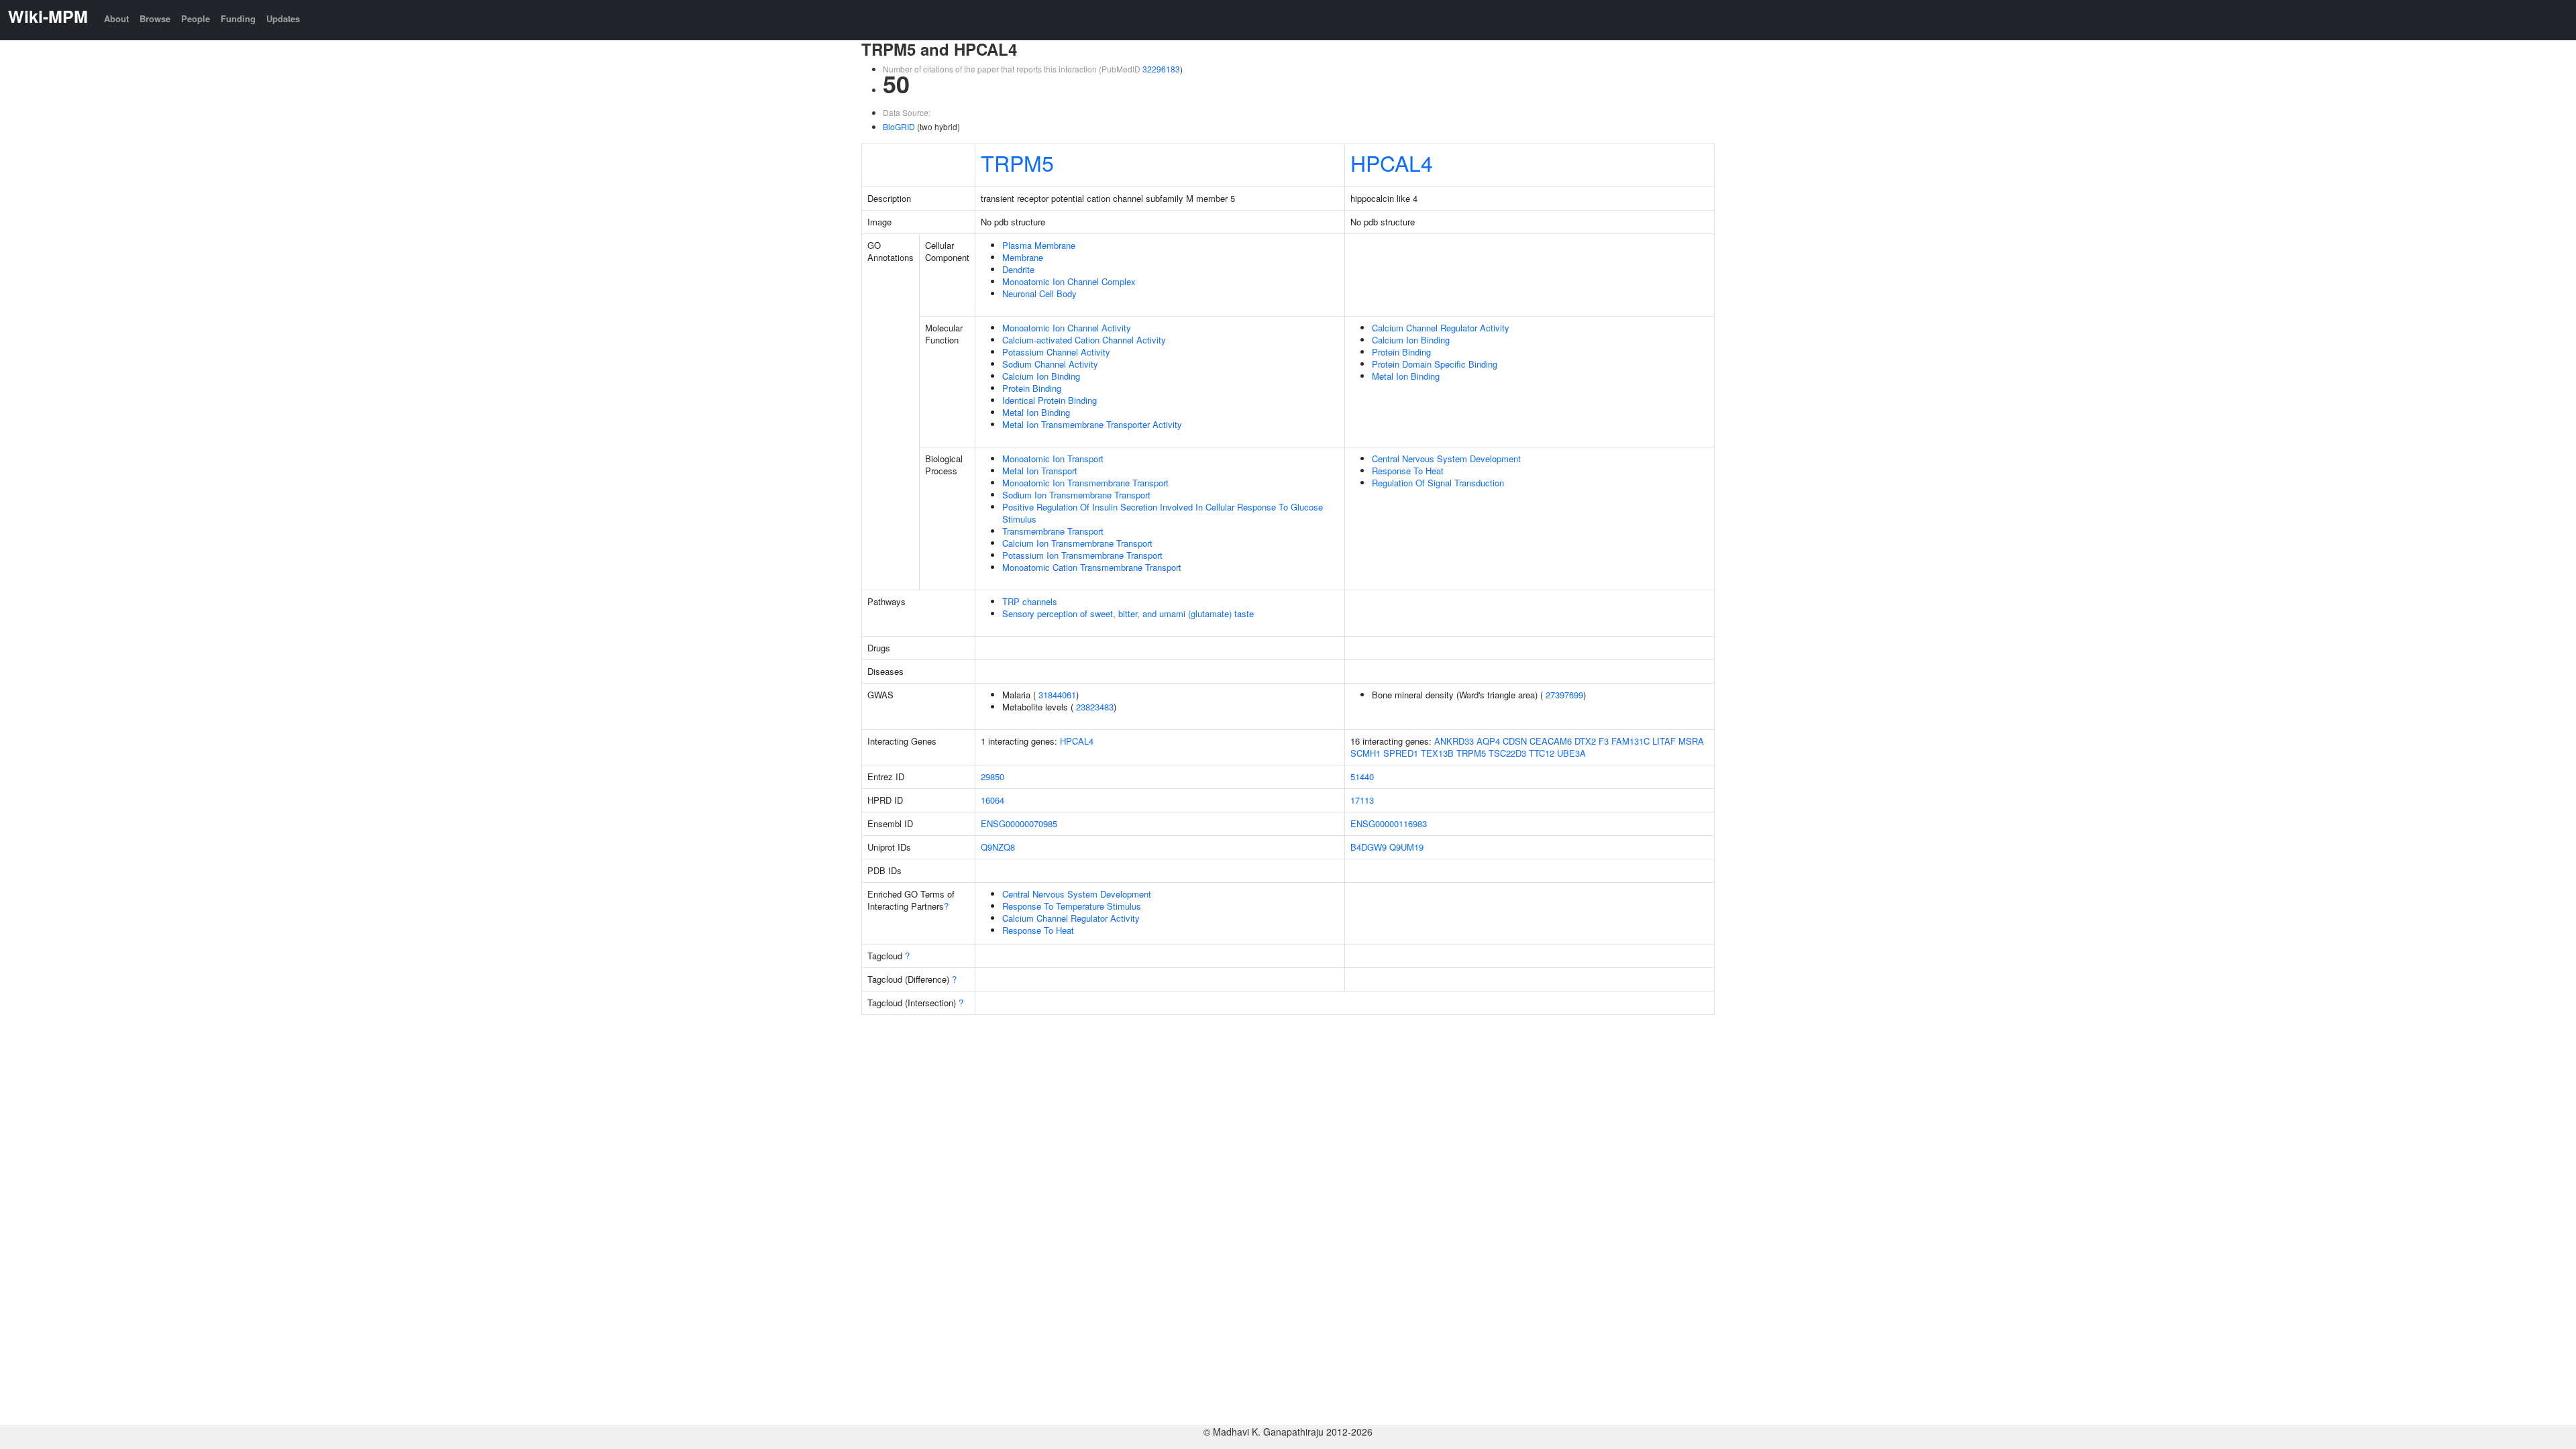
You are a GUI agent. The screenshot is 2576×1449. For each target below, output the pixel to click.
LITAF (1664, 741)
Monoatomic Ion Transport (1053, 459)
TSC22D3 (1507, 753)
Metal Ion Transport (1040, 471)
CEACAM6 (1551, 741)
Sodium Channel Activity (1050, 364)
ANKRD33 (1454, 741)
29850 (992, 776)
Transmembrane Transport (1053, 531)
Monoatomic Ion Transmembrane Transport (1085, 483)
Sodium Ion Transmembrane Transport (1076, 495)
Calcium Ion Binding (1041, 376)
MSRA (1691, 741)
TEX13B (1437, 753)
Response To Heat (1408, 471)
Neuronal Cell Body (1039, 293)
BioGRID (899, 126)
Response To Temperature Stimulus (1072, 906)
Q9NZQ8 (998, 847)
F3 (1604, 741)
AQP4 (1488, 741)
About (116, 18)
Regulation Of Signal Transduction (1438, 483)
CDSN (1515, 741)
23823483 (1095, 707)
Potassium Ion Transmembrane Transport (1082, 555)
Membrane (1023, 257)
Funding (238, 18)
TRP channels (1030, 601)
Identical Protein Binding (1050, 400)
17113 (1362, 800)
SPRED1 (1401, 753)
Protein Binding (1032, 388)
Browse (155, 18)
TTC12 (1542, 753)
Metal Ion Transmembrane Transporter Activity (1092, 424)
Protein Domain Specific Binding (1435, 364)
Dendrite (1018, 269)
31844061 (1057, 695)
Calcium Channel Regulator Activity (1441, 328)
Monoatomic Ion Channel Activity (1067, 328)
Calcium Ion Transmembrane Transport (1077, 543)
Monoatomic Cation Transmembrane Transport (1092, 567)
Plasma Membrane (1039, 245)
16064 (992, 800)
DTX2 (1585, 741)
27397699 (1564, 695)
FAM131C (1630, 741)
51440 (1362, 776)
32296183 (1161, 69)
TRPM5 (1017, 162)
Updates (283, 18)
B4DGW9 (1368, 847)
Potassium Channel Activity (1056, 352)
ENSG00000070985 (1019, 823)
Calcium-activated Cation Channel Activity (1084, 340)
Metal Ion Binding (1036, 412)
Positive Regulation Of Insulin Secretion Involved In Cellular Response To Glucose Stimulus (1163, 513)
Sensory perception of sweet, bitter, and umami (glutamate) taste (1128, 613)
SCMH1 (1365, 753)
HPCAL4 (1392, 162)
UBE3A (1571, 753)
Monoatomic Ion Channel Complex (1069, 281)
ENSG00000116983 (1389, 823)
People (196, 18)
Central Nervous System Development (1446, 459)
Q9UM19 (1406, 847)
